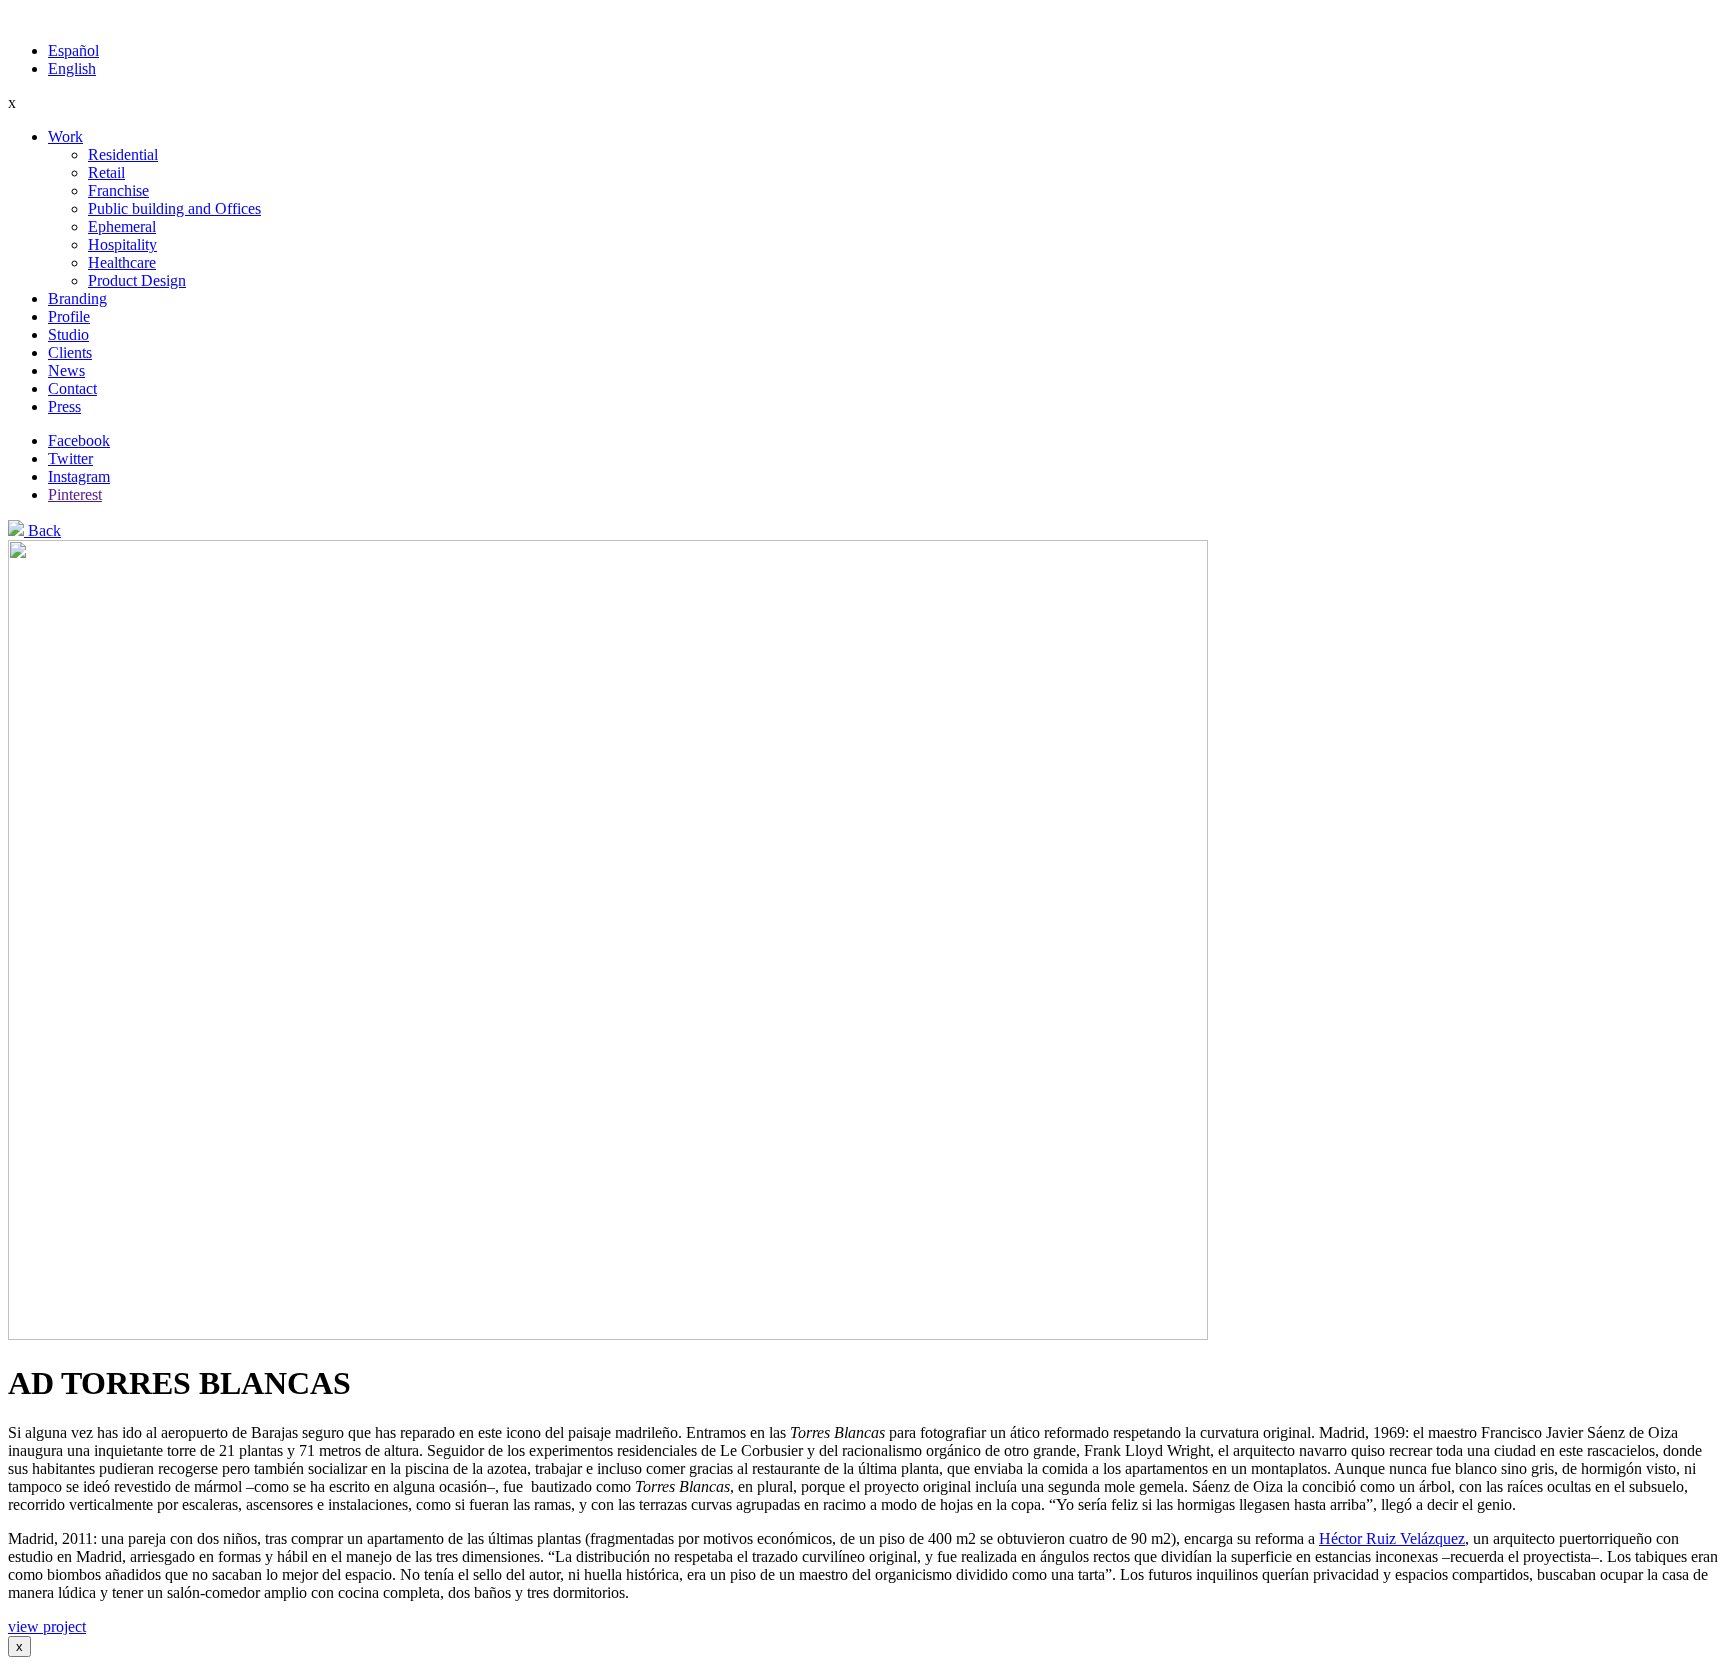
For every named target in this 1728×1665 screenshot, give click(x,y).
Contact (72, 388)
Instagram (79, 476)
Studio (68, 334)
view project (47, 1626)
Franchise (118, 190)
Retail (106, 172)
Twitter (70, 458)
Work (65, 136)
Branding (77, 298)
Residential (123, 154)
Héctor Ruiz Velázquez (1392, 1538)
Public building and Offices (174, 208)
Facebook (79, 440)
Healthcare (122, 262)
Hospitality (122, 244)
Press (64, 406)
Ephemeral (122, 226)
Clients (70, 352)
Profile (69, 316)
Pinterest (75, 494)
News (66, 370)
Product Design (137, 280)
